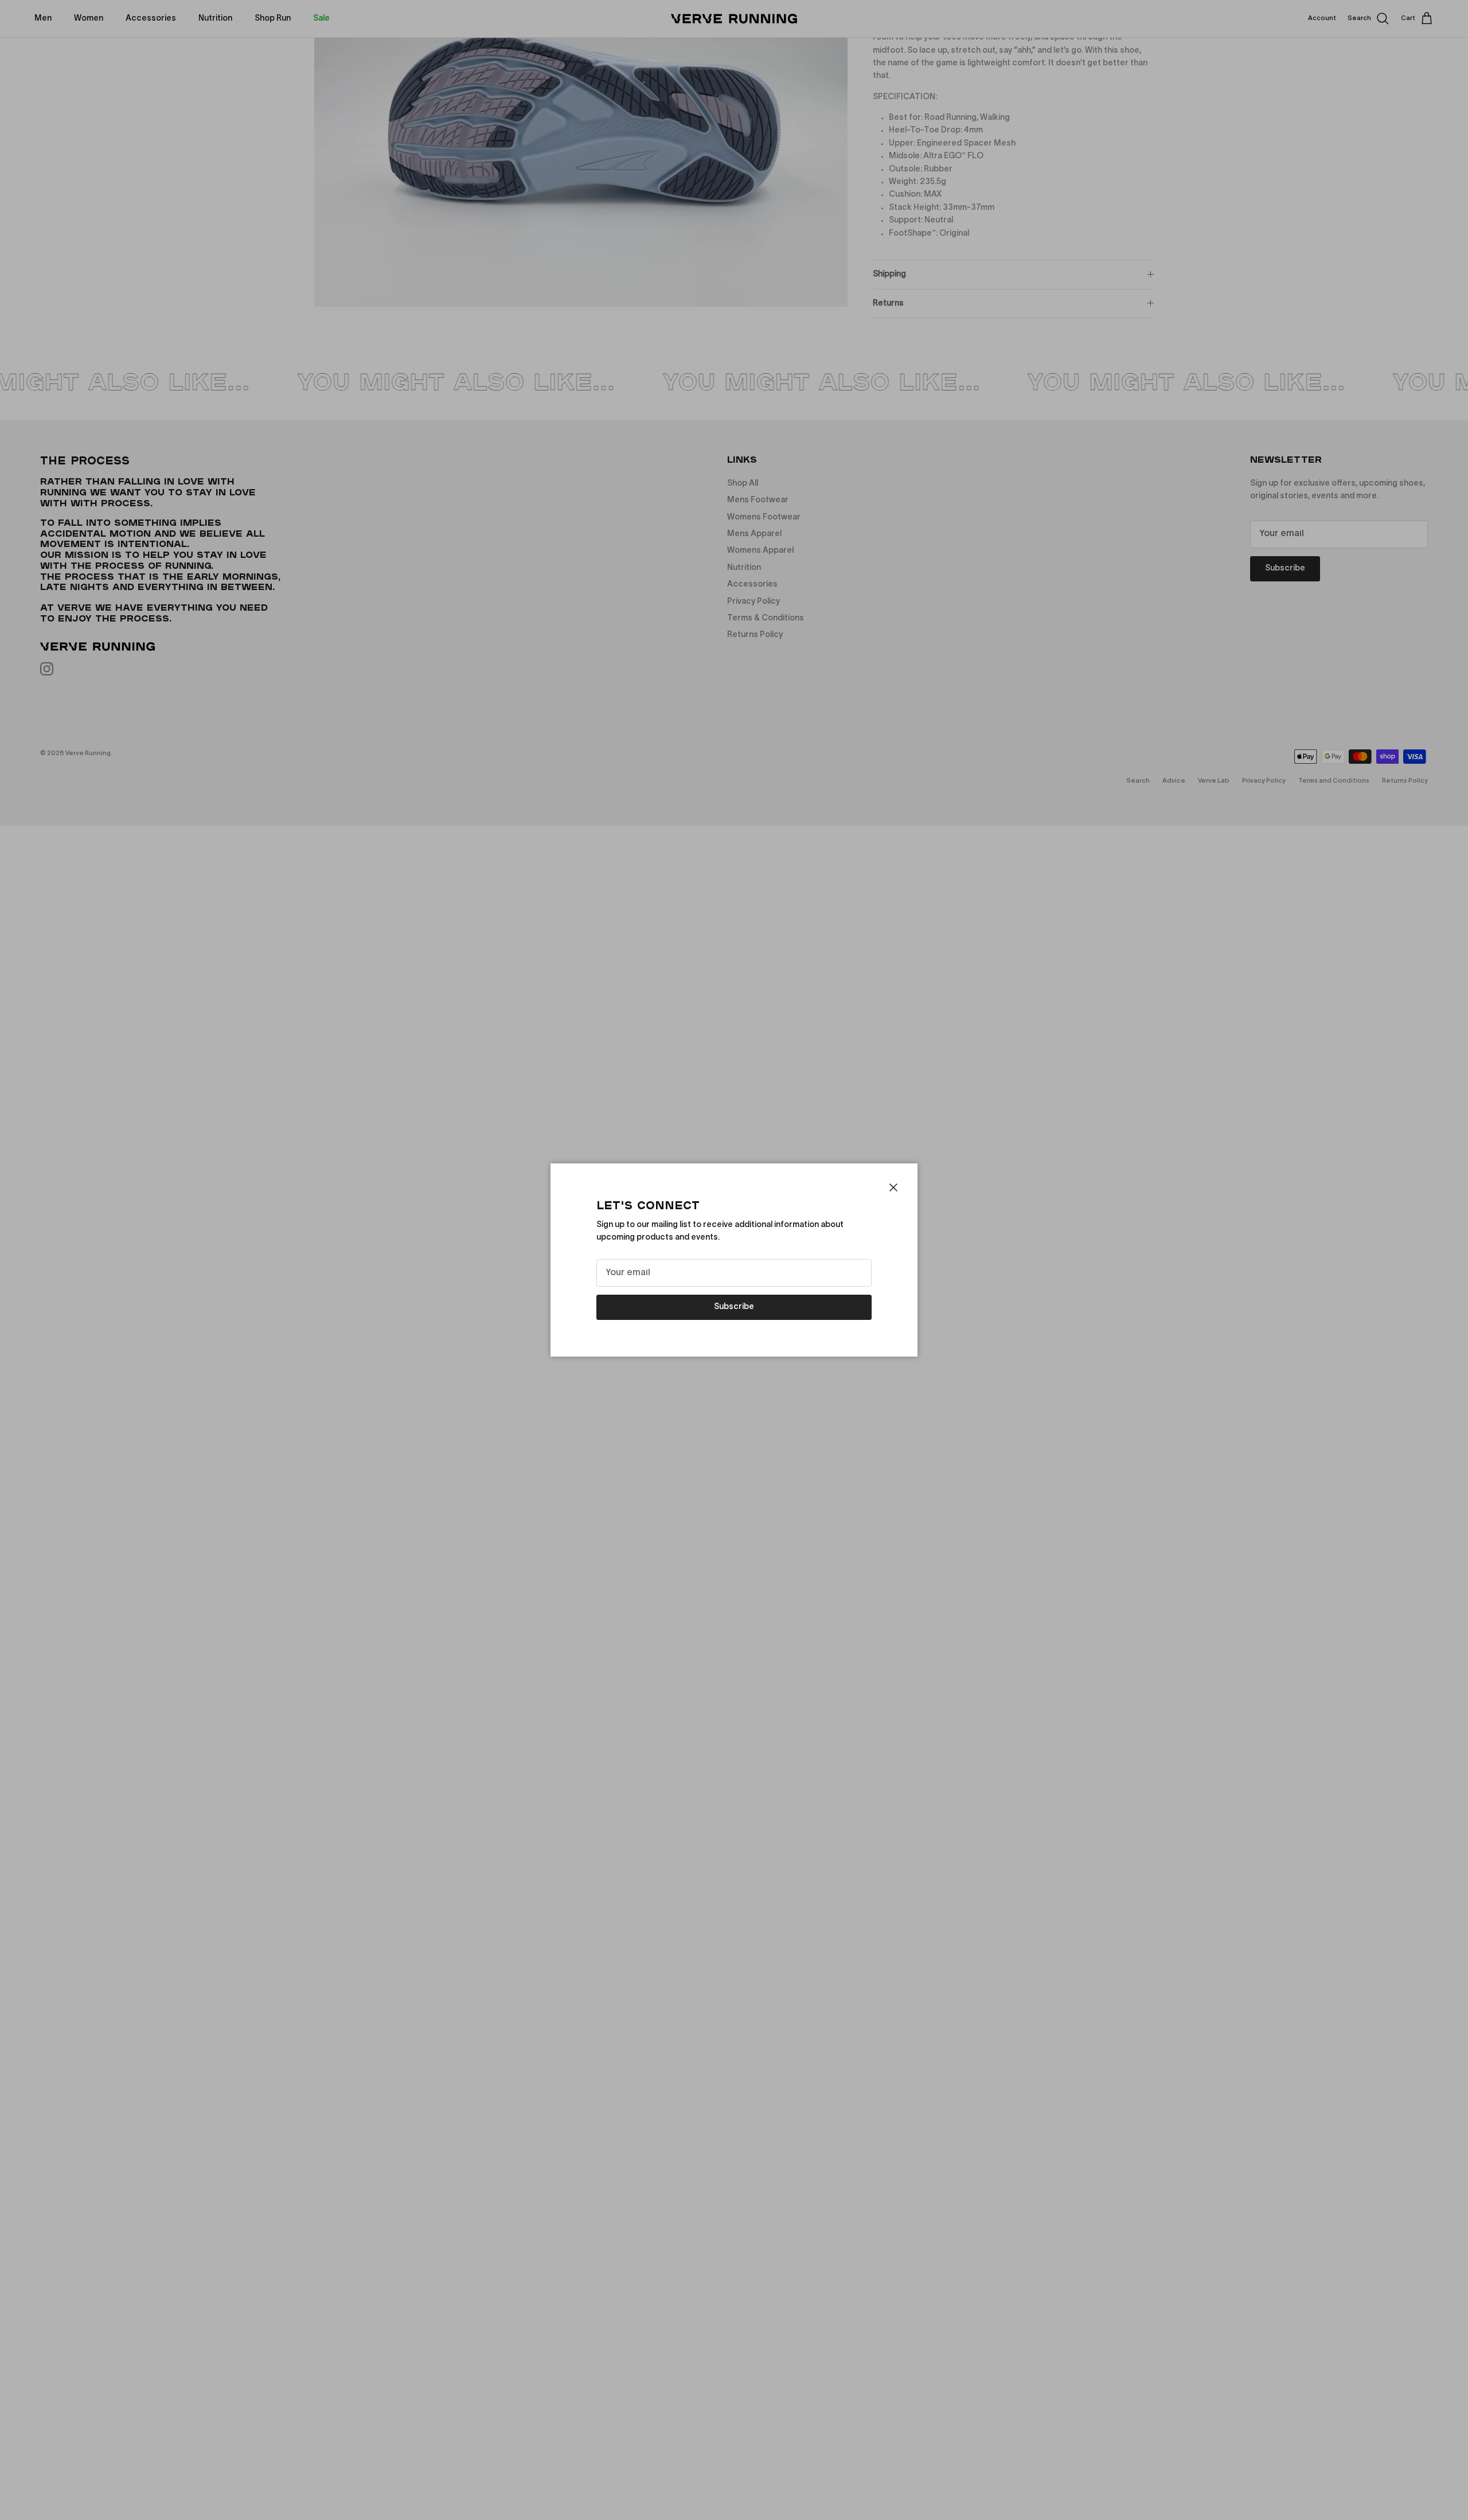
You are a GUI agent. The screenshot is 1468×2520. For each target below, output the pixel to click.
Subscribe (734, 1307)
